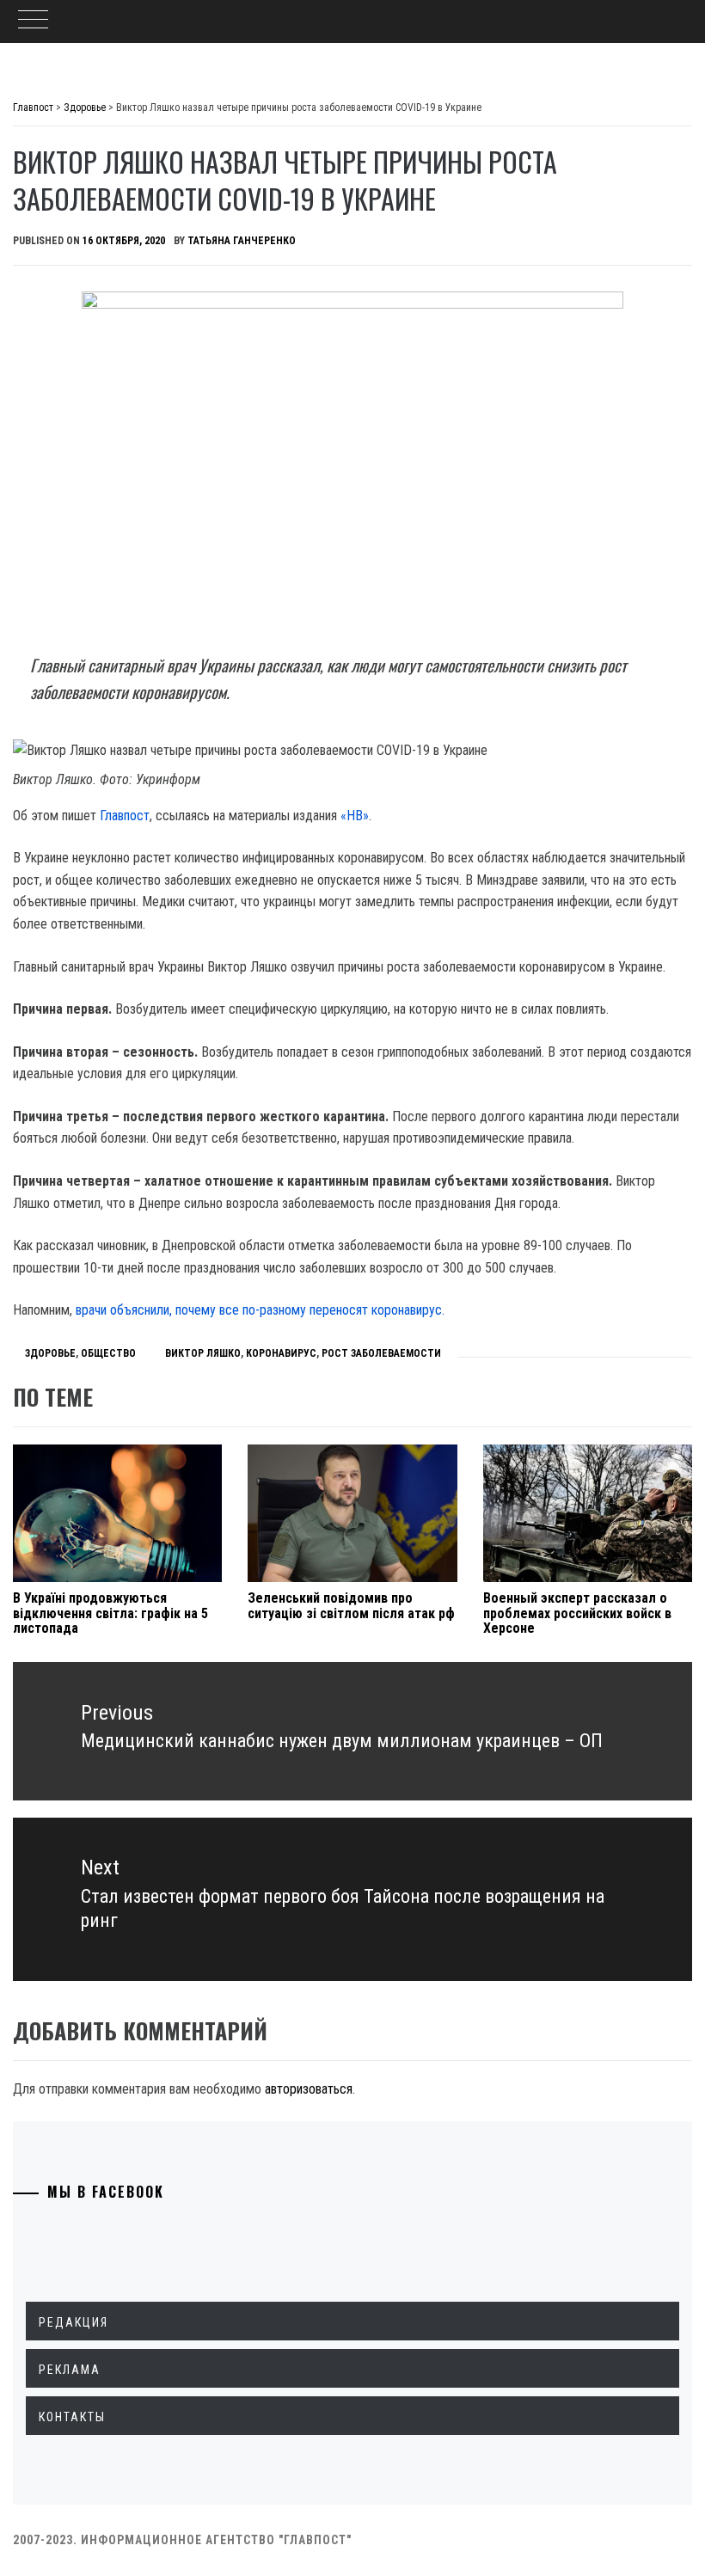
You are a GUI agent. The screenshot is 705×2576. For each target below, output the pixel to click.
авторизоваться (309, 2089)
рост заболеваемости (381, 1353)
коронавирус (281, 1353)
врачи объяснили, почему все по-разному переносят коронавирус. (260, 1310)
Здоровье (50, 1353)
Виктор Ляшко (203, 1353)
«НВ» (355, 816)
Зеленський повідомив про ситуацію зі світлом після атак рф (351, 1606)
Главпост (125, 816)
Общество (108, 1353)
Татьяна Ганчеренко (242, 241)
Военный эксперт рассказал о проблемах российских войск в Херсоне (577, 1613)
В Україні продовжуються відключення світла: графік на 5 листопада (110, 1613)
